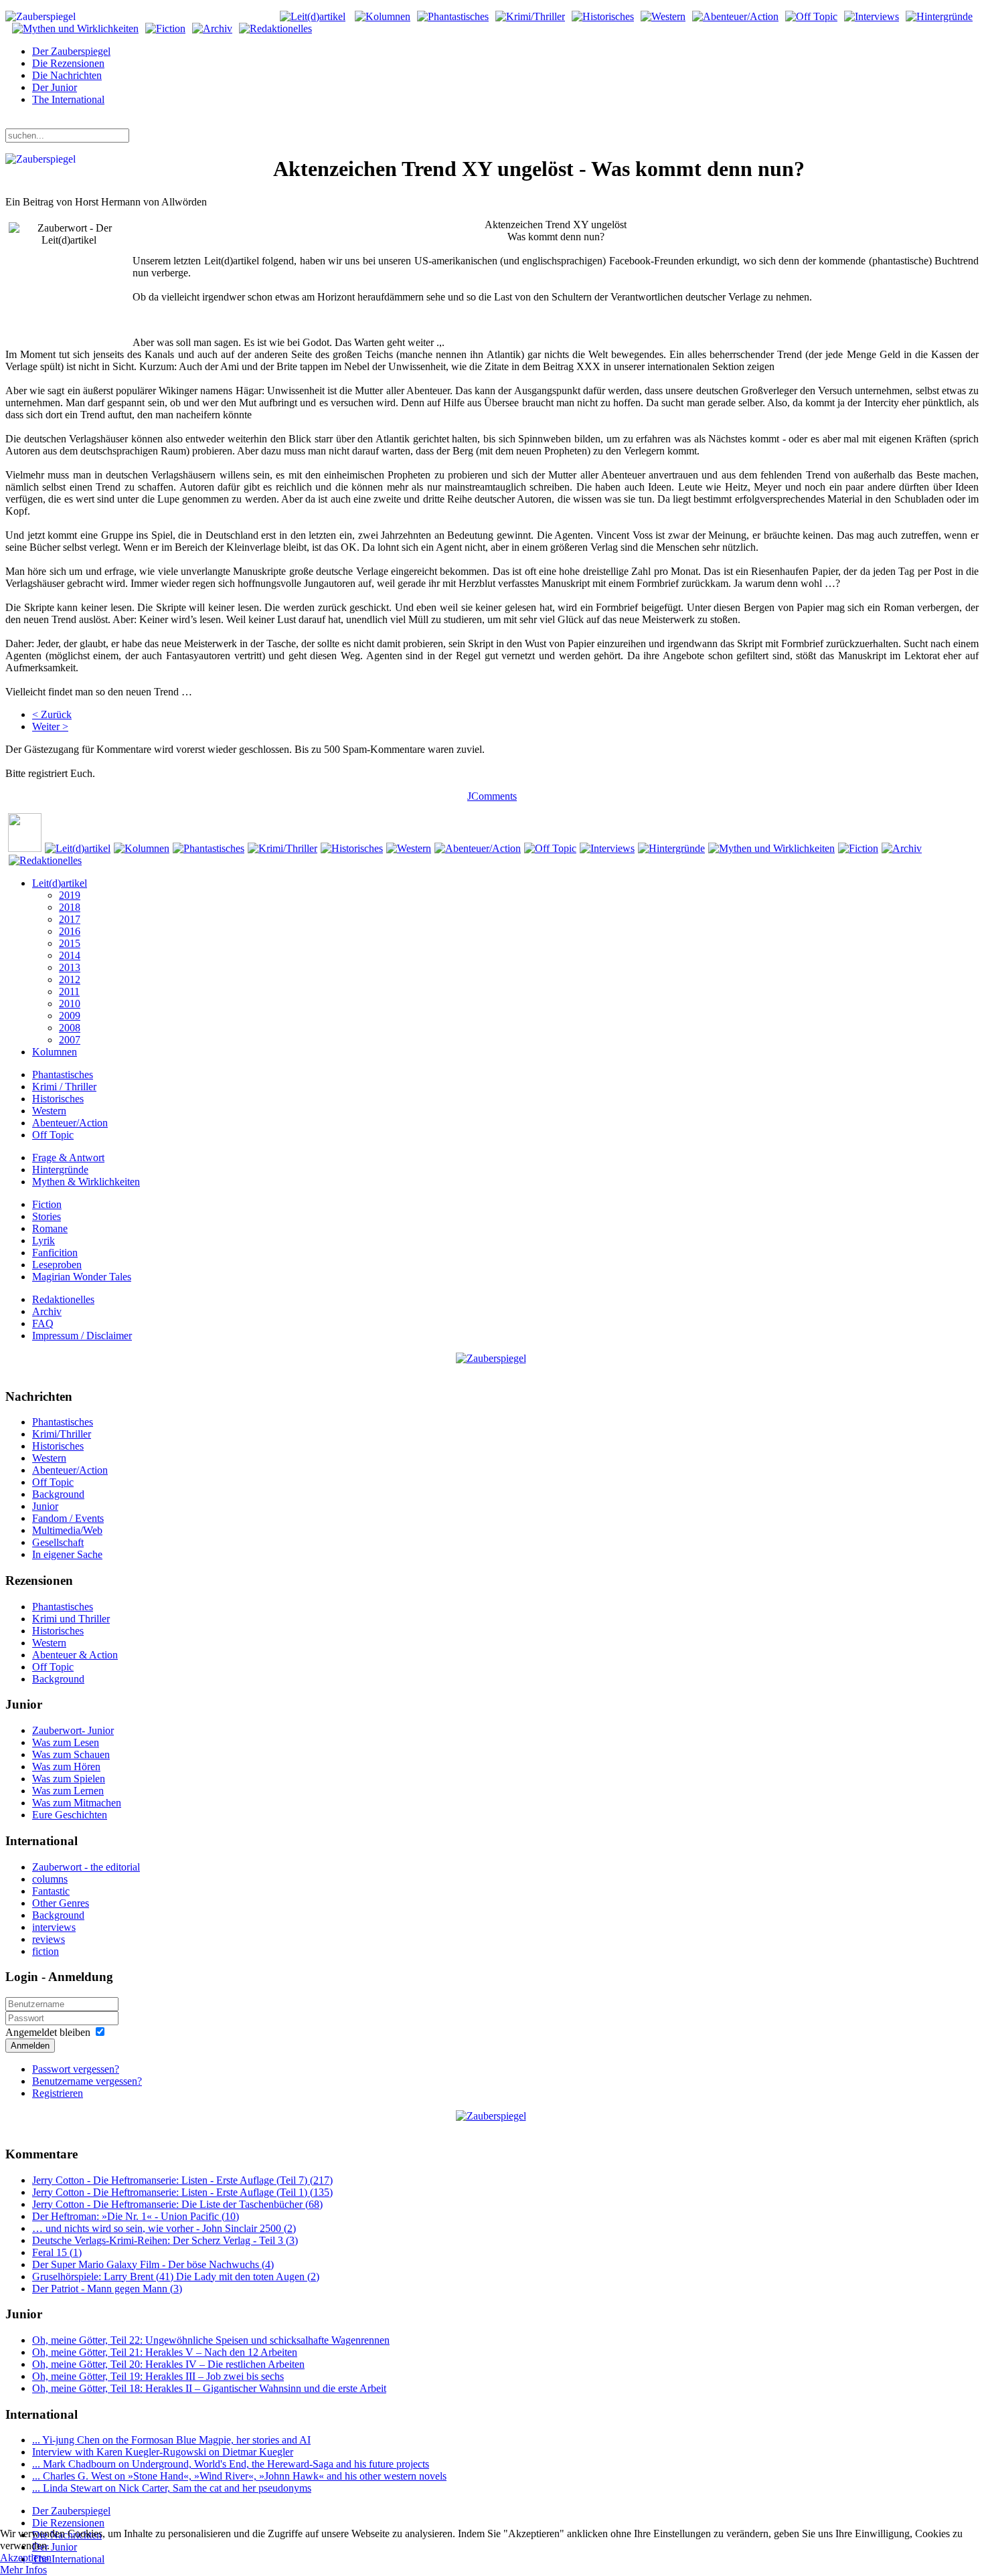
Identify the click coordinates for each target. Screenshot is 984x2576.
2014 (70, 955)
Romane (50, 1228)
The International (68, 99)
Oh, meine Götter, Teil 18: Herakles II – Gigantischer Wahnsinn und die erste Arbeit (209, 2388)
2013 (70, 967)
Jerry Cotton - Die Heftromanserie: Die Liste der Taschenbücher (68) (177, 2204)
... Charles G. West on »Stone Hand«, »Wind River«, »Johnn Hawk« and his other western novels (239, 2476)
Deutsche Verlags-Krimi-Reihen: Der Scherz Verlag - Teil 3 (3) (165, 2240)
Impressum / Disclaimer (82, 1336)
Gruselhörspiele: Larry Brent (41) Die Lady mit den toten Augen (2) (176, 2277)
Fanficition (55, 1253)
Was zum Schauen (71, 1754)
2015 (70, 943)
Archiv (47, 1311)
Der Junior (55, 87)
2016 (70, 931)
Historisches (58, 1099)
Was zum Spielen (69, 1779)
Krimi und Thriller (71, 1619)
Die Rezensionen (68, 63)
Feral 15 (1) (57, 2252)
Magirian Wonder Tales (82, 1277)
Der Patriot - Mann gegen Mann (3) (107, 2289)
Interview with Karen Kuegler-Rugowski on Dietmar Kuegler (163, 2452)
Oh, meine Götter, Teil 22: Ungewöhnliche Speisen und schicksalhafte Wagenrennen (211, 2340)
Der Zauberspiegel (71, 51)
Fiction (47, 1204)
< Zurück (52, 714)
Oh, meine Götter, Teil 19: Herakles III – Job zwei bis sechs (158, 2376)
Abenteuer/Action (70, 1123)
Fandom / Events (68, 1518)
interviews (54, 1927)
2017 (70, 919)
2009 (70, 1016)
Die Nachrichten (67, 75)
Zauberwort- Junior (73, 1730)
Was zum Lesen (66, 1742)
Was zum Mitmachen (77, 1803)
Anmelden (30, 2046)
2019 (70, 895)
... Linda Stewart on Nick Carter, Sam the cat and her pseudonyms (172, 2488)
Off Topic (53, 1135)
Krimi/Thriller (62, 1434)
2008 (70, 1028)
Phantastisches (63, 1075)
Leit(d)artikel (60, 883)
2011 (69, 992)
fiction (46, 1951)
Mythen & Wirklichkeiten (86, 1182)
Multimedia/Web (67, 1530)
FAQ (43, 1323)
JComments (492, 796)
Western (49, 1111)
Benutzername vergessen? (87, 2081)
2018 (70, 907)
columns (50, 1879)
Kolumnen (55, 1052)
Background (58, 1494)
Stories (47, 1216)
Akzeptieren (26, 2558)
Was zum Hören (66, 1767)
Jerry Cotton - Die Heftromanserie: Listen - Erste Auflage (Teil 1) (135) (182, 2192)
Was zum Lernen (68, 1791)
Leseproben (57, 1265)
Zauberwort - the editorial (86, 1867)
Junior (45, 1506)
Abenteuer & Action (75, 1655)
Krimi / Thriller (64, 1087)
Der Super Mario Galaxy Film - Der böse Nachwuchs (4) (153, 2264)
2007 (70, 1040)
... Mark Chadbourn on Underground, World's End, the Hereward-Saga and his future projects (231, 2464)
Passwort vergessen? (76, 2069)
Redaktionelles (63, 1299)
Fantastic (51, 1891)
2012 (70, 979)
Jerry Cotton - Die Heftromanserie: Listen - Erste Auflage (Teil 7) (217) (182, 2180)
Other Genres (61, 1903)
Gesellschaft (58, 1542)
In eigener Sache (67, 1554)
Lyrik (44, 1240)
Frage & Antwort (68, 1157)
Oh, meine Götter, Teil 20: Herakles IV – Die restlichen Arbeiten (168, 2364)
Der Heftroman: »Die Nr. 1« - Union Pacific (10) (136, 2216)
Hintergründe (60, 1170)
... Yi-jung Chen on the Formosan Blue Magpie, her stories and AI (171, 2440)
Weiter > (50, 726)
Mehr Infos (23, 2570)
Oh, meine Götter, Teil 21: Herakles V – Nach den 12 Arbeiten (165, 2352)
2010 (70, 1004)
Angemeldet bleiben (48, 2032)
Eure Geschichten (70, 1815)
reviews (49, 1939)
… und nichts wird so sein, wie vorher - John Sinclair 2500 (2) (164, 2228)
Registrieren (58, 2093)
